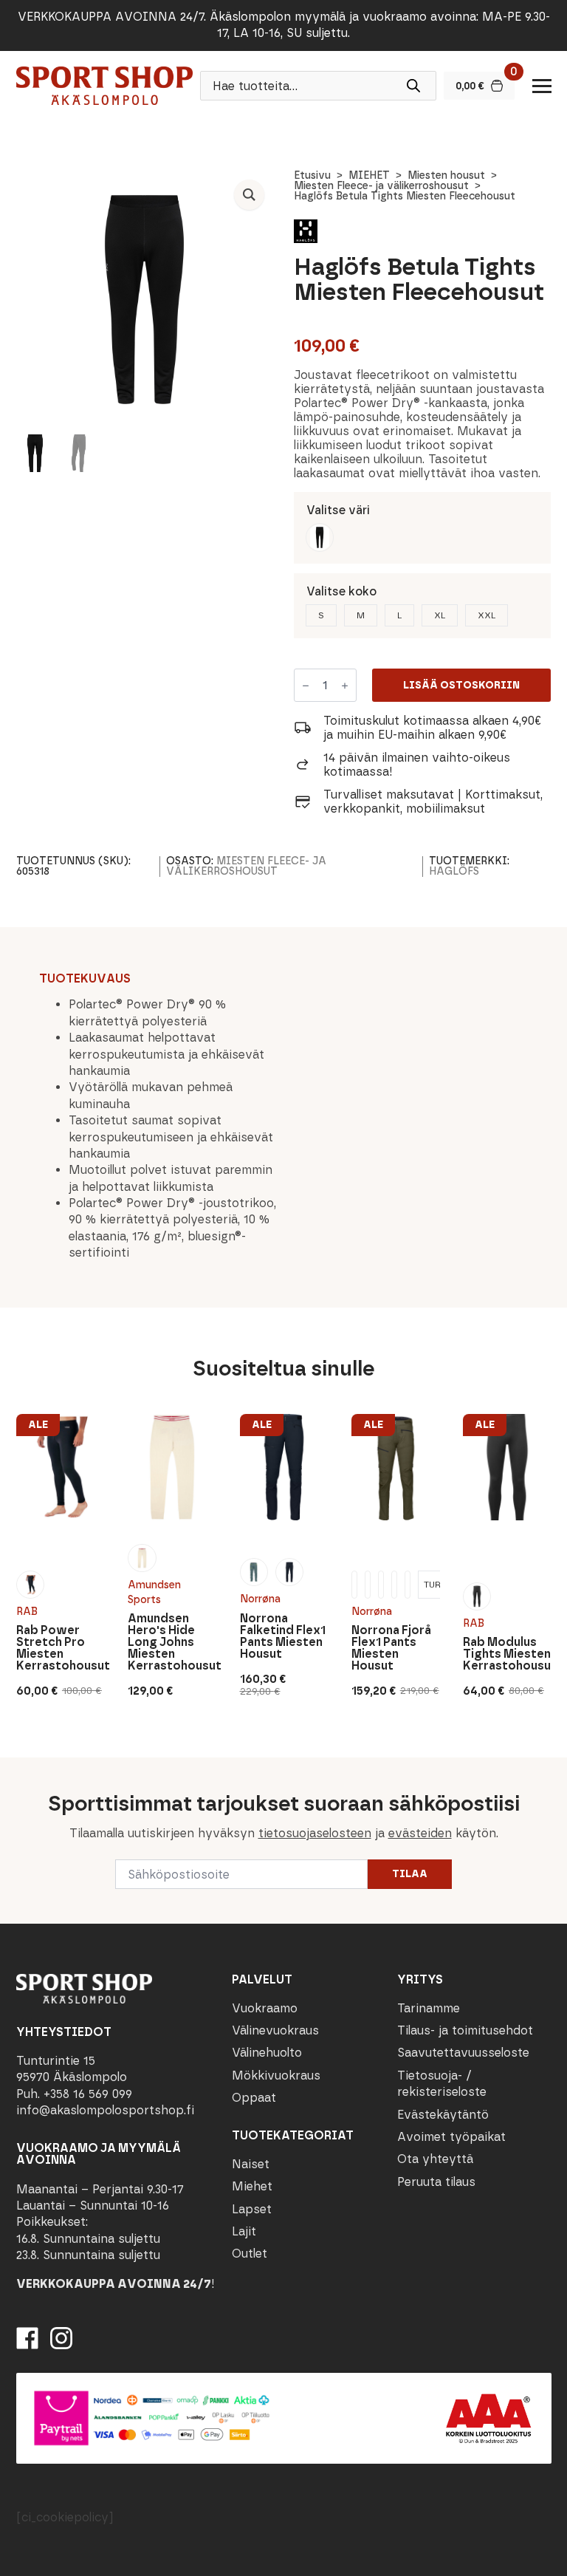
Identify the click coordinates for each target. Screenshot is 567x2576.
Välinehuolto (267, 2053)
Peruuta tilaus (436, 2182)
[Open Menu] (542, 86)
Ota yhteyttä (435, 2160)
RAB (27, 1611)
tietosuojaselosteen (315, 1832)
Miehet (252, 2187)
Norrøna (260, 1599)
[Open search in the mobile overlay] (318, 86)
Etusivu (312, 175)
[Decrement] (306, 686)
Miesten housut (446, 175)
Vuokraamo (265, 2008)
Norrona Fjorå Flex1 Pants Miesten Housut (391, 1648)
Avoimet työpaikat (451, 2137)
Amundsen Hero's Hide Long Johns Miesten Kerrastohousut (172, 1642)
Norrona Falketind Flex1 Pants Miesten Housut (282, 1636)
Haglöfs (454, 871)
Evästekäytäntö (443, 2115)
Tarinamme (429, 2008)
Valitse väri (338, 510)
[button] (249, 195)
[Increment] (345, 686)
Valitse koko (341, 591)
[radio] (320, 537)
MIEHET (369, 175)
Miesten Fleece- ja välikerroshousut (381, 186)
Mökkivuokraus (276, 2076)
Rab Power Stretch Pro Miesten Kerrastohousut (61, 1648)
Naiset (251, 2164)
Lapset (252, 2209)
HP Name (16, 1769)
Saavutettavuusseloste (463, 2053)
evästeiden (420, 1832)
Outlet (250, 2254)
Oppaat (254, 2098)
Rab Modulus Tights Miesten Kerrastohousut (507, 1654)
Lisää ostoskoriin (461, 685)
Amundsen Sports (154, 1592)
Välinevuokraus (275, 2030)
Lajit (244, 2231)
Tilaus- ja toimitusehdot (465, 2030)
